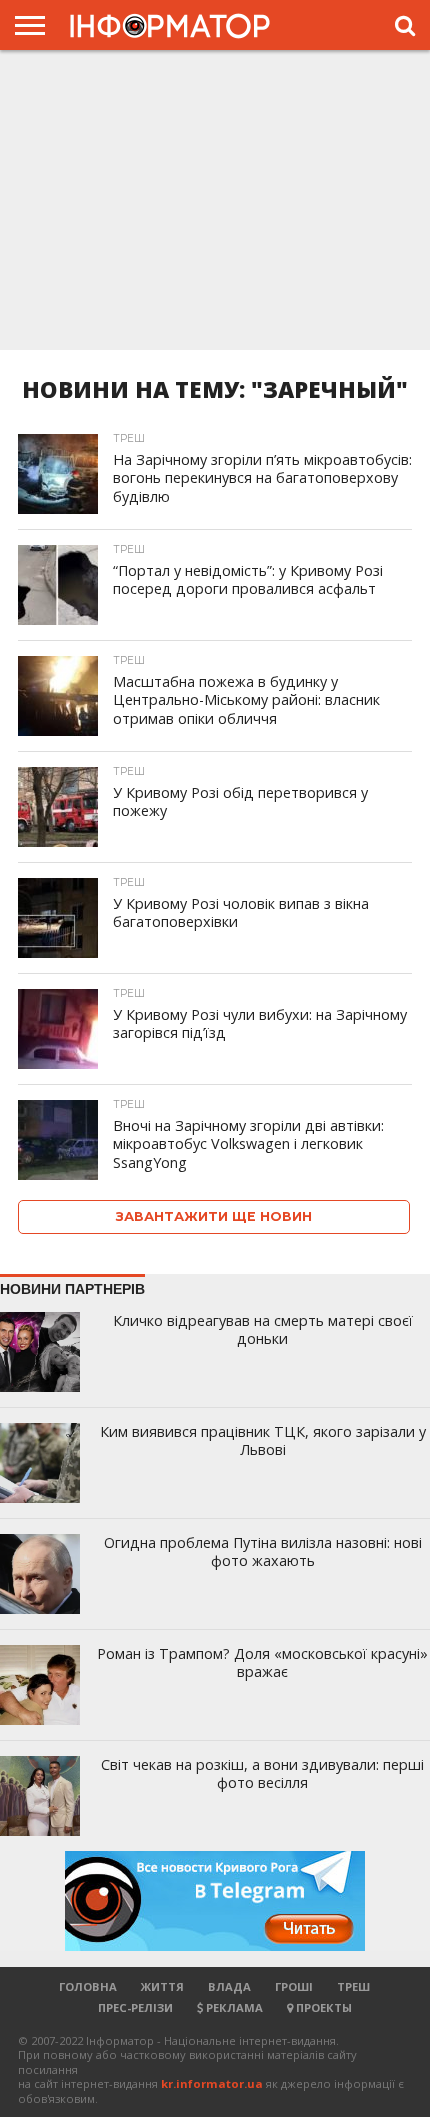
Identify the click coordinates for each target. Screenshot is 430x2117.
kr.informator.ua (212, 2083)
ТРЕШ (353, 1986)
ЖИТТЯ (162, 1986)
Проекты (322, 2007)
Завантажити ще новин (214, 1216)
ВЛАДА (229, 1986)
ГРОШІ (294, 1986)
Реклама (233, 2007)
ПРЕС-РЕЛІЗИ (135, 2007)
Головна (88, 1986)
